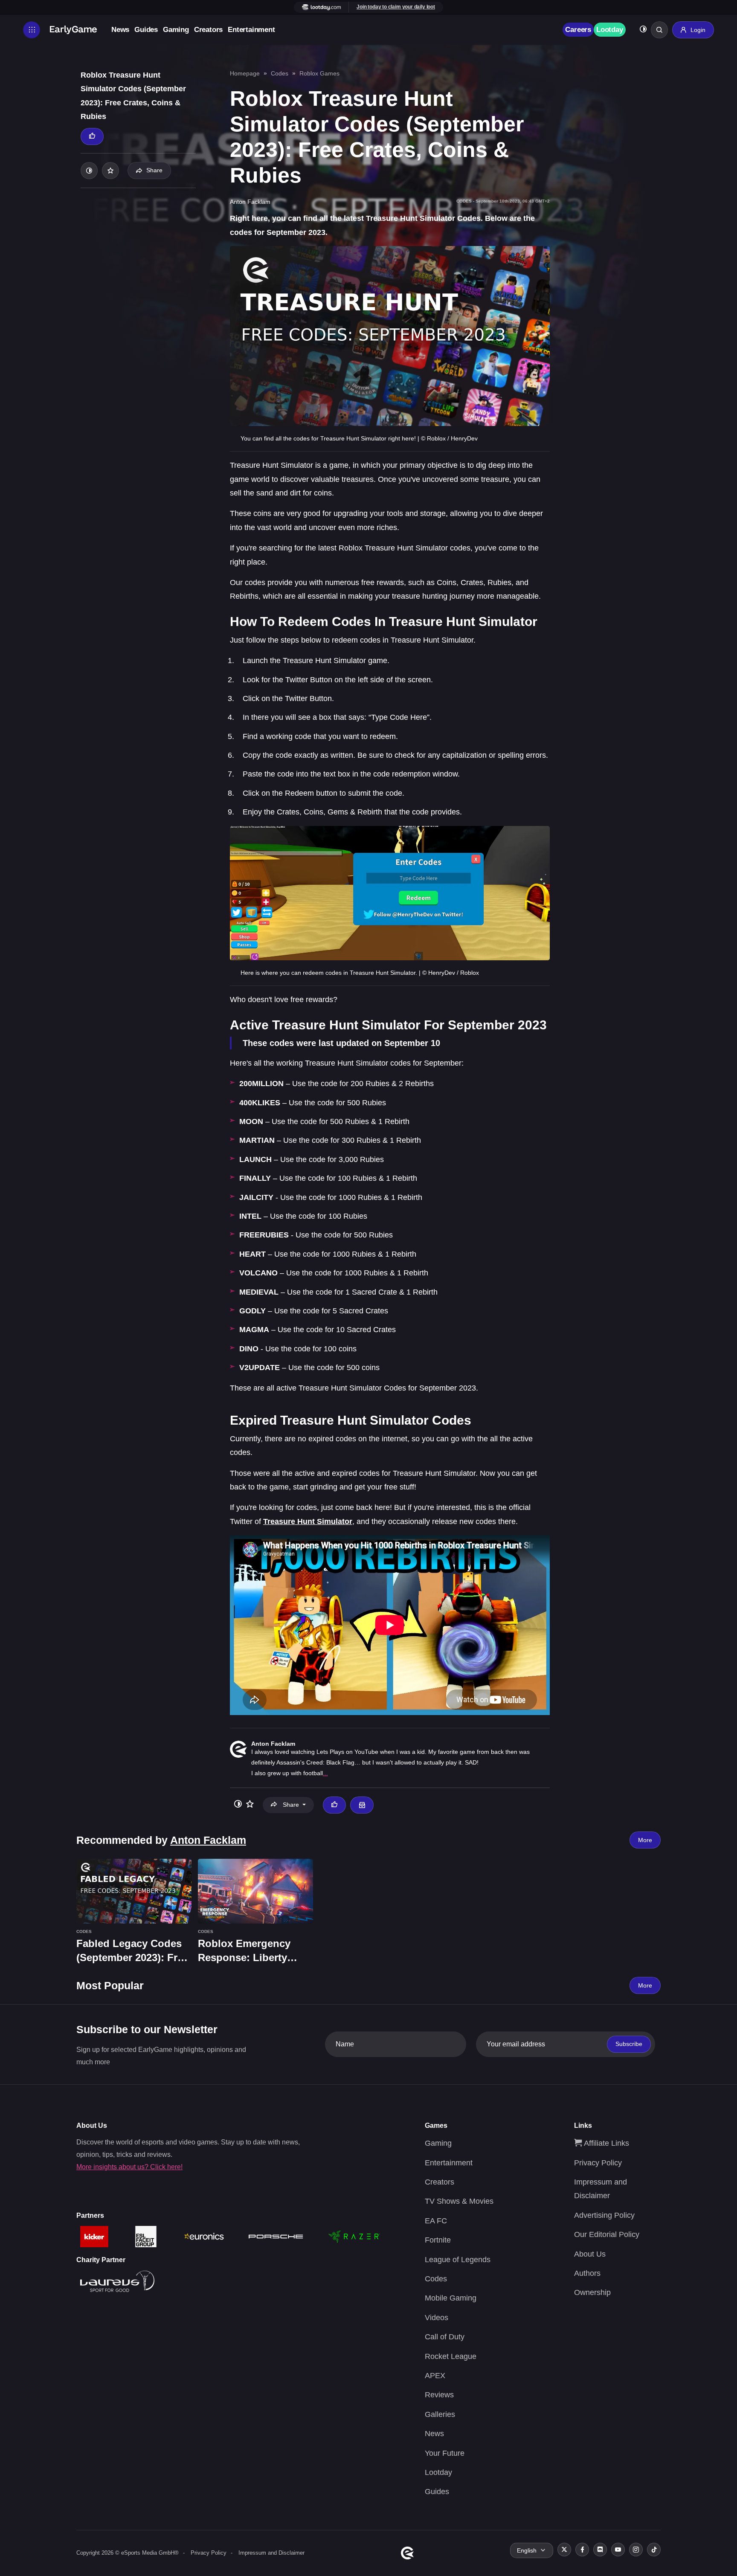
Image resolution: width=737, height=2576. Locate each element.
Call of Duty (445, 2337)
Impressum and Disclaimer (271, 2553)
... (325, 1773)
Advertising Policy (604, 2215)
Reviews (439, 2395)
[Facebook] (582, 2550)
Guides (146, 30)
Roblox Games (319, 73)
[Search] (659, 30)
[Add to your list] (110, 171)
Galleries (440, 2414)
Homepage (245, 73)
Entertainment (251, 30)
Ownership (592, 2292)
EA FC (436, 2221)
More (645, 1840)
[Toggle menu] (32, 30)
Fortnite (438, 2240)
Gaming (176, 30)
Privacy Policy (598, 2163)
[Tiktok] (654, 2550)
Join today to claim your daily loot (396, 7)
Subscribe (629, 2044)
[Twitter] (564, 2550)
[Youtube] (618, 2550)
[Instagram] (636, 2550)
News (120, 30)
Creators (208, 30)
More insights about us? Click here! (129, 2167)
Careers (578, 30)
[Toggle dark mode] (643, 30)
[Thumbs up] (92, 136)
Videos (437, 2318)
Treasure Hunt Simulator (308, 1521)
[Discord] (600, 2550)
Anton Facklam (273, 1744)
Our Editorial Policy (607, 2234)
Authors (587, 2273)
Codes (280, 73)
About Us (590, 2254)
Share (154, 170)
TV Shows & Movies (459, 2201)
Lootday (610, 30)
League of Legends (458, 2260)
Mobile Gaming (451, 2298)
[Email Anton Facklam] (362, 1805)
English (527, 2550)
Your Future (445, 2453)
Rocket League (451, 2356)
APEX (435, 2376)
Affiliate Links (605, 2143)
